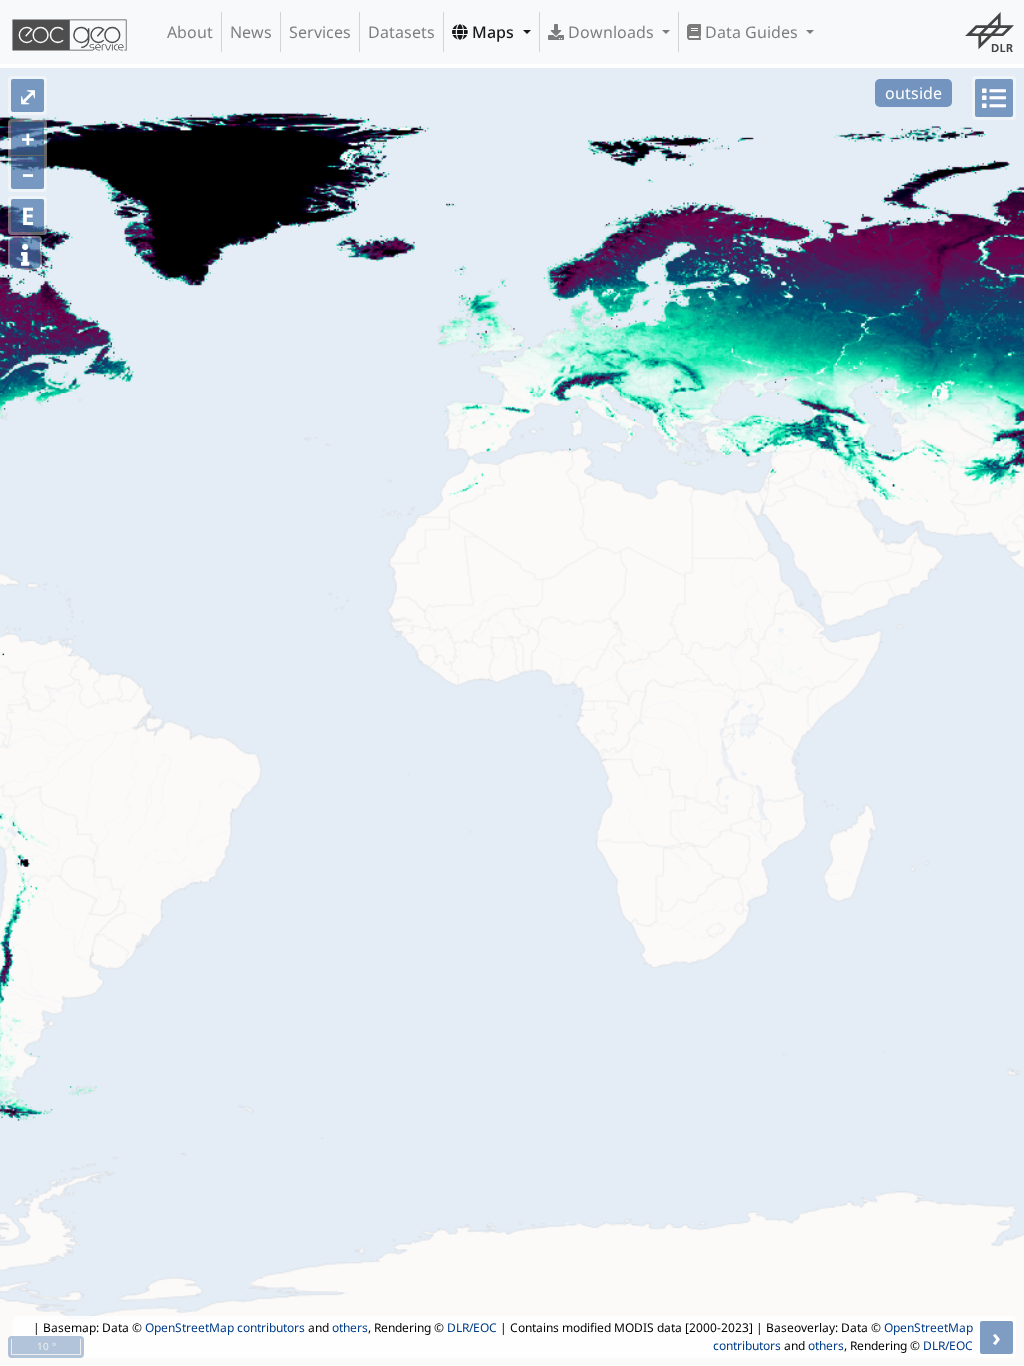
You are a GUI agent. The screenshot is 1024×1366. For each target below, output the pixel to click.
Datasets (401, 32)
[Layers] (994, 98)
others (350, 1327)
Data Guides (751, 32)
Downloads (611, 32)
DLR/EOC (472, 1327)
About (190, 32)
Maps (493, 32)
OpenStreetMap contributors (225, 1327)
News (251, 32)
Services (320, 32)
